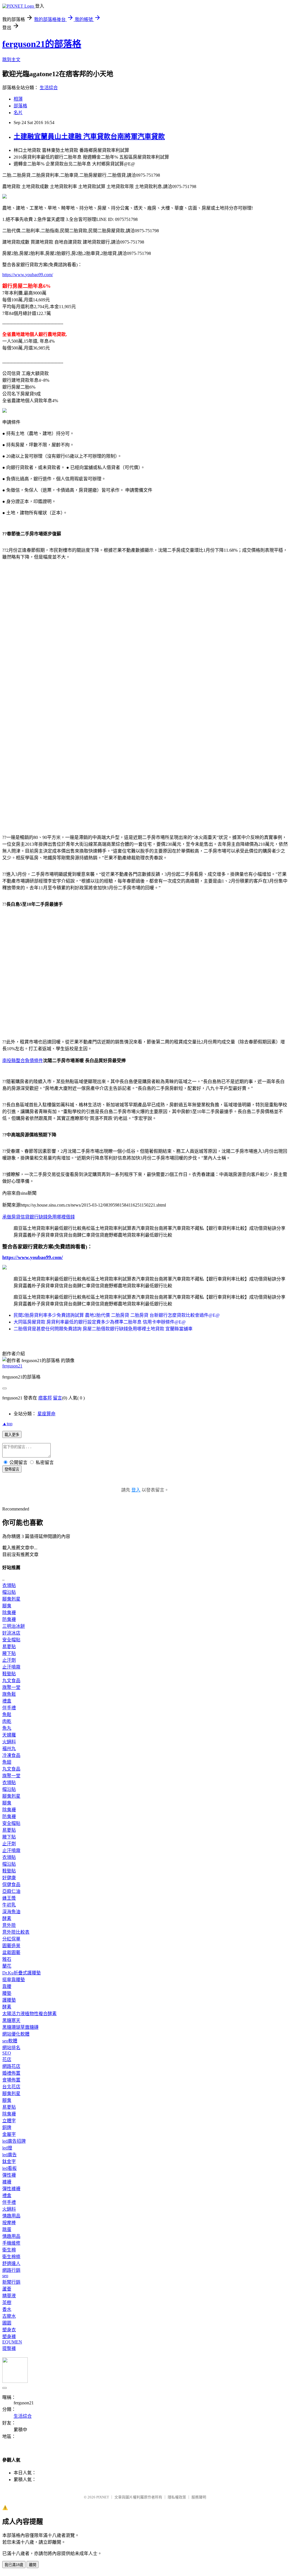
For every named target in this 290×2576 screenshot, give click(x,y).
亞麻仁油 (11, 1891)
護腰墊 (9, 2000)
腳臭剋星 (11, 1599)
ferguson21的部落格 (42, 44)
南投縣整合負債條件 (23, 1061)
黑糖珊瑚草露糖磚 (20, 2027)
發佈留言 (12, 1469)
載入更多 (12, 1435)
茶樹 (7, 2303)
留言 (57, 1398)
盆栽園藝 (11, 1952)
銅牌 (7, 2128)
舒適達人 (11, 2263)
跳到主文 (11, 60)
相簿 (18, 99)
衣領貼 (9, 1585)
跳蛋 (7, 2229)
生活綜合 (49, 88)
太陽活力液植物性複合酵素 (29, 2014)
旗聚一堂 (11, 1687)
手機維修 (11, 2243)
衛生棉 (9, 2250)
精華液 (9, 2296)
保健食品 (11, 1884)
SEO (7, 2053)
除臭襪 (9, 1613)
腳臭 (7, 1606)
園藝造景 (11, 1946)
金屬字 (9, 2134)
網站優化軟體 (16, 2034)
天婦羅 (9, 1735)
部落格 (20, 106)
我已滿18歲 (14, 2565)
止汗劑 (9, 1660)
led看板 (9, 2168)
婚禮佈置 (11, 2073)
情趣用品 (11, 2216)
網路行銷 (11, 2270)
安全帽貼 (11, 1640)
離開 (33, 2565)
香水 (7, 2309)
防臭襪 (9, 1619)
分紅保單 (11, 1939)
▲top (7, 1424)
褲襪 (7, 2182)
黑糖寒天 (11, 2020)
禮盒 (7, 1701)
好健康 (9, 1878)
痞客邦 (45, 1398)
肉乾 (7, 1721)
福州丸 (9, 1749)
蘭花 (7, 1966)
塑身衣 (9, 2330)
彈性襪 (9, 2175)
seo (5, 2276)
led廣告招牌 (14, 2141)
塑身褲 (9, 2337)
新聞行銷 (11, 2282)
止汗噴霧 (11, 1667)
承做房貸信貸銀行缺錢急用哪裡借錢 (39, 1217)
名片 (18, 113)
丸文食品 (11, 1681)
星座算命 (46, 1414)
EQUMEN (12, 2342)
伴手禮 (9, 1708)
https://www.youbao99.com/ (28, 275)
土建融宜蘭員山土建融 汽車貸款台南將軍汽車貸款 (89, 137)
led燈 (7, 2148)
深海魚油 (11, 1912)
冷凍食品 (11, 1755)
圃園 (7, 2323)
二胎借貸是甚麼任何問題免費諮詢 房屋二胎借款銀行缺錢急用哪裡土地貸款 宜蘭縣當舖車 (103, 1329)
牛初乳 (9, 1905)
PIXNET (103, 2497)
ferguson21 (12, 1366)
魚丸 (7, 1728)
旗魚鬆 (9, 1694)
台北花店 (11, 2087)
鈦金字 (9, 2161)
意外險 (9, 1925)
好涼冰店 (11, 1633)
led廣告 (9, 2155)
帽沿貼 (9, 1592)
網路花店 (11, 2066)
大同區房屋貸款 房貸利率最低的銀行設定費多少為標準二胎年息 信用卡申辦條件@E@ (100, 1322)
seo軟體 (10, 2041)
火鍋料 (9, 1742)
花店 (7, 2060)
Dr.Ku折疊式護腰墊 (22, 1973)
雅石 (7, 1959)
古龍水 (9, 2316)
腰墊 (7, 1993)
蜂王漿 (9, 1898)
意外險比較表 (16, 1932)
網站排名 (11, 2048)
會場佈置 (11, 2080)
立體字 (9, 2121)
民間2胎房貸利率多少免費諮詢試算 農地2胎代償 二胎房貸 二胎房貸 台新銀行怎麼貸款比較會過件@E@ (117, 1315)
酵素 (7, 1918)
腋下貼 (9, 1653)
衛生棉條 (11, 2257)
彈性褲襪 (11, 2189)
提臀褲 (9, 2348)
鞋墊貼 (9, 1674)
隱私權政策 (177, 2497)
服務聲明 (199, 2497)
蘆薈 (7, 2289)
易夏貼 (9, 1647)
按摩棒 (9, 2223)
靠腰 (7, 1986)
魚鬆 (7, 1715)
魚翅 (7, 1762)
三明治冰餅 (14, 1626)
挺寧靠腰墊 (14, 1980)
